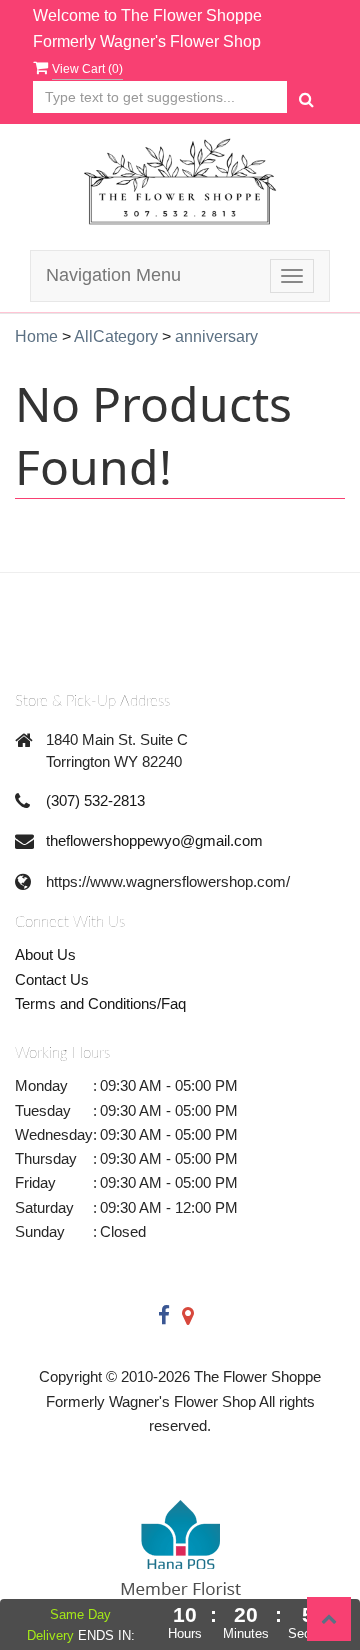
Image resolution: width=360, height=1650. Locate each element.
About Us (45, 954)
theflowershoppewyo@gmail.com (154, 840)
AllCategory (116, 336)
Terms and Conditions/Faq (100, 1003)
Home (36, 336)
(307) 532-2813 (95, 800)
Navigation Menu (113, 275)
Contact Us (52, 979)
